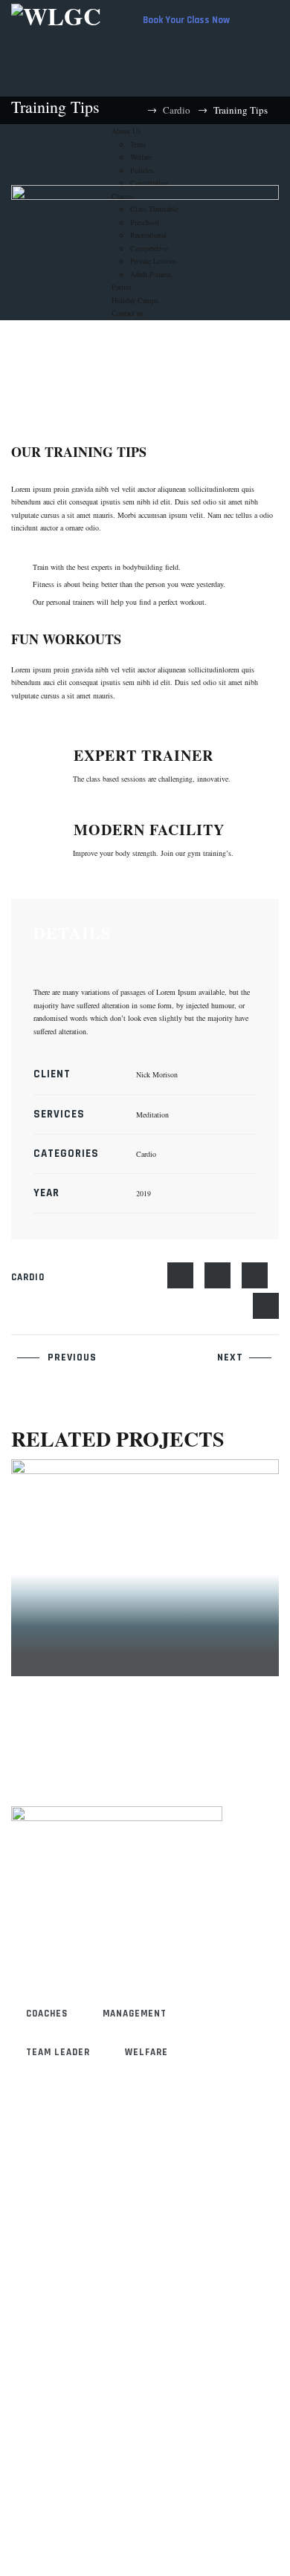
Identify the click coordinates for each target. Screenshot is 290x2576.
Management (135, 2014)
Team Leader (58, 2052)
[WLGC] (56, 14)
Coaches (47, 2014)
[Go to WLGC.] (136, 110)
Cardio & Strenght (94, 1613)
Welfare (146, 2052)
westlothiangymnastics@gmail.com (128, 2263)
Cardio (28, 1277)
